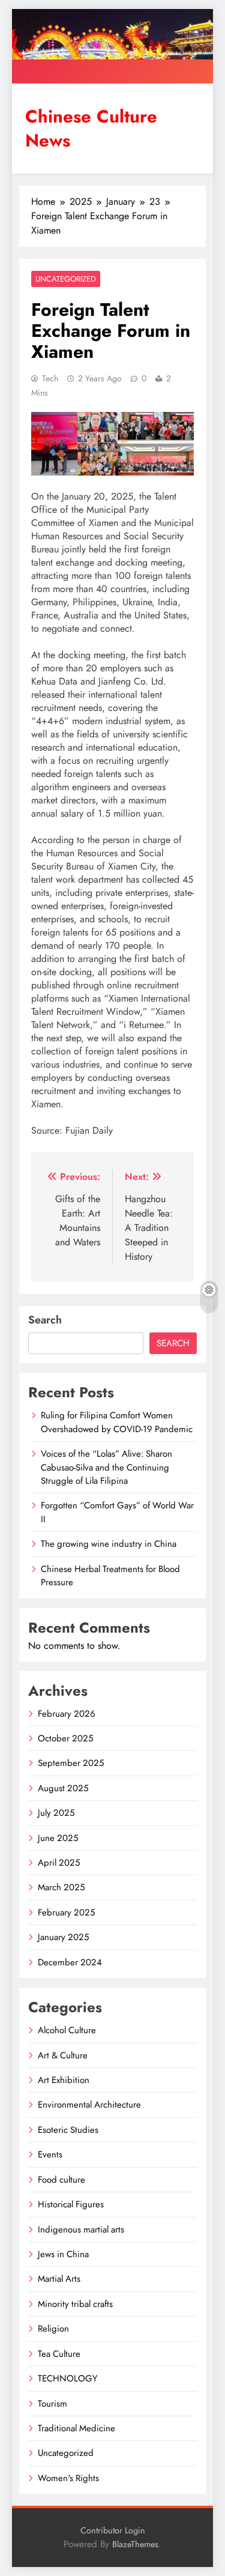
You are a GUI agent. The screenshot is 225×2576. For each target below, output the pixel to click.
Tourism (52, 2404)
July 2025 (56, 1813)
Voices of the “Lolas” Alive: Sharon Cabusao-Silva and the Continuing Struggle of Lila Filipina (106, 1467)
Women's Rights (68, 2478)
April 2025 (59, 1863)
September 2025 (71, 1763)
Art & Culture (63, 2055)
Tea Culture (59, 2354)
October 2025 (65, 1738)
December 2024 (70, 1962)
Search (45, 1320)
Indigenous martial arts (81, 2230)
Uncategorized (66, 279)
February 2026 (67, 1714)
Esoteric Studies (68, 2130)
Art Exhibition (64, 2080)
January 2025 (63, 1937)
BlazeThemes (135, 2544)
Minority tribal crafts (75, 2304)
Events (50, 2154)
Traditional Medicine (76, 2428)
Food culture (61, 2180)
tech (50, 378)
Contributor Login (113, 2530)
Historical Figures (71, 2204)
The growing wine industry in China (109, 1544)
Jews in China (63, 2254)
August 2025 (63, 1788)
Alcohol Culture (67, 2030)
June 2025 (58, 1838)
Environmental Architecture (89, 2105)
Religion (53, 2329)
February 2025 (66, 1912)
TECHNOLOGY (67, 2378)
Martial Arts (59, 2279)
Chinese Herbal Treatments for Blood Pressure (110, 1576)
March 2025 (61, 1887)
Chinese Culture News (91, 128)
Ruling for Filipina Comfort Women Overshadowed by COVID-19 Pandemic (117, 1422)
